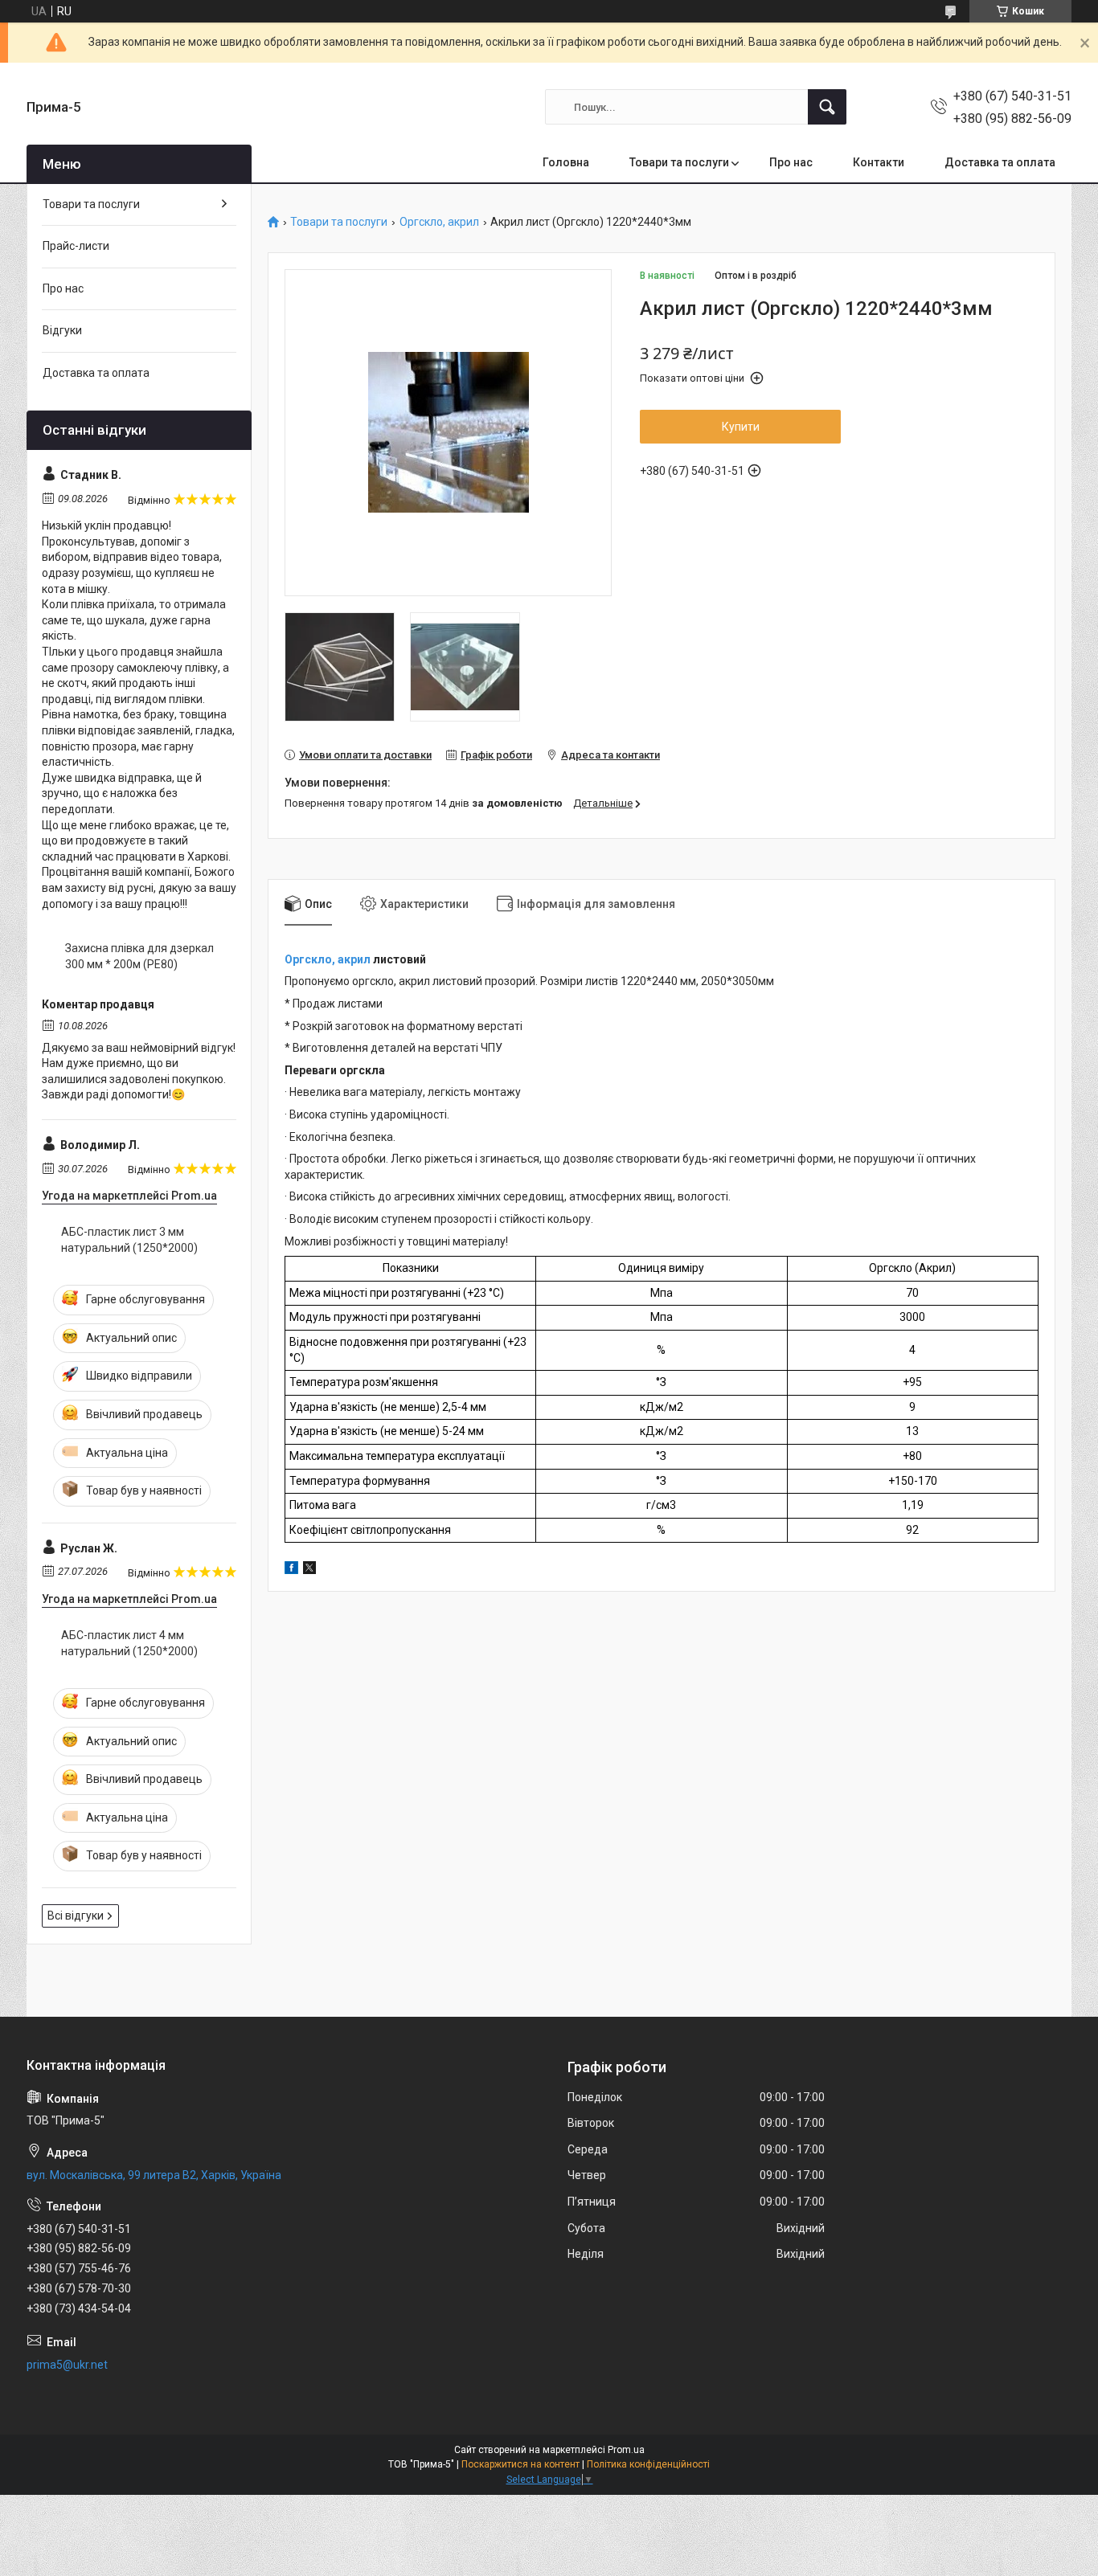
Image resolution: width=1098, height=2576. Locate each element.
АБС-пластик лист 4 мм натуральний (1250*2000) (129, 1643)
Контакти (879, 162)
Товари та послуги (679, 162)
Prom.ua (626, 2450)
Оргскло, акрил (439, 222)
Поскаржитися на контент (520, 2464)
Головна (566, 162)
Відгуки (62, 330)
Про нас (791, 162)
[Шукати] (827, 107)
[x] (309, 1570)
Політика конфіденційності (648, 2464)
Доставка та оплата (1000, 162)
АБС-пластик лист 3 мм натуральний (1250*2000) (129, 1240)
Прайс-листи (76, 246)
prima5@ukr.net (67, 2365)
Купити (741, 427)
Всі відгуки (76, 1916)
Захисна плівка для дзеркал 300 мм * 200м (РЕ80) (139, 956)
